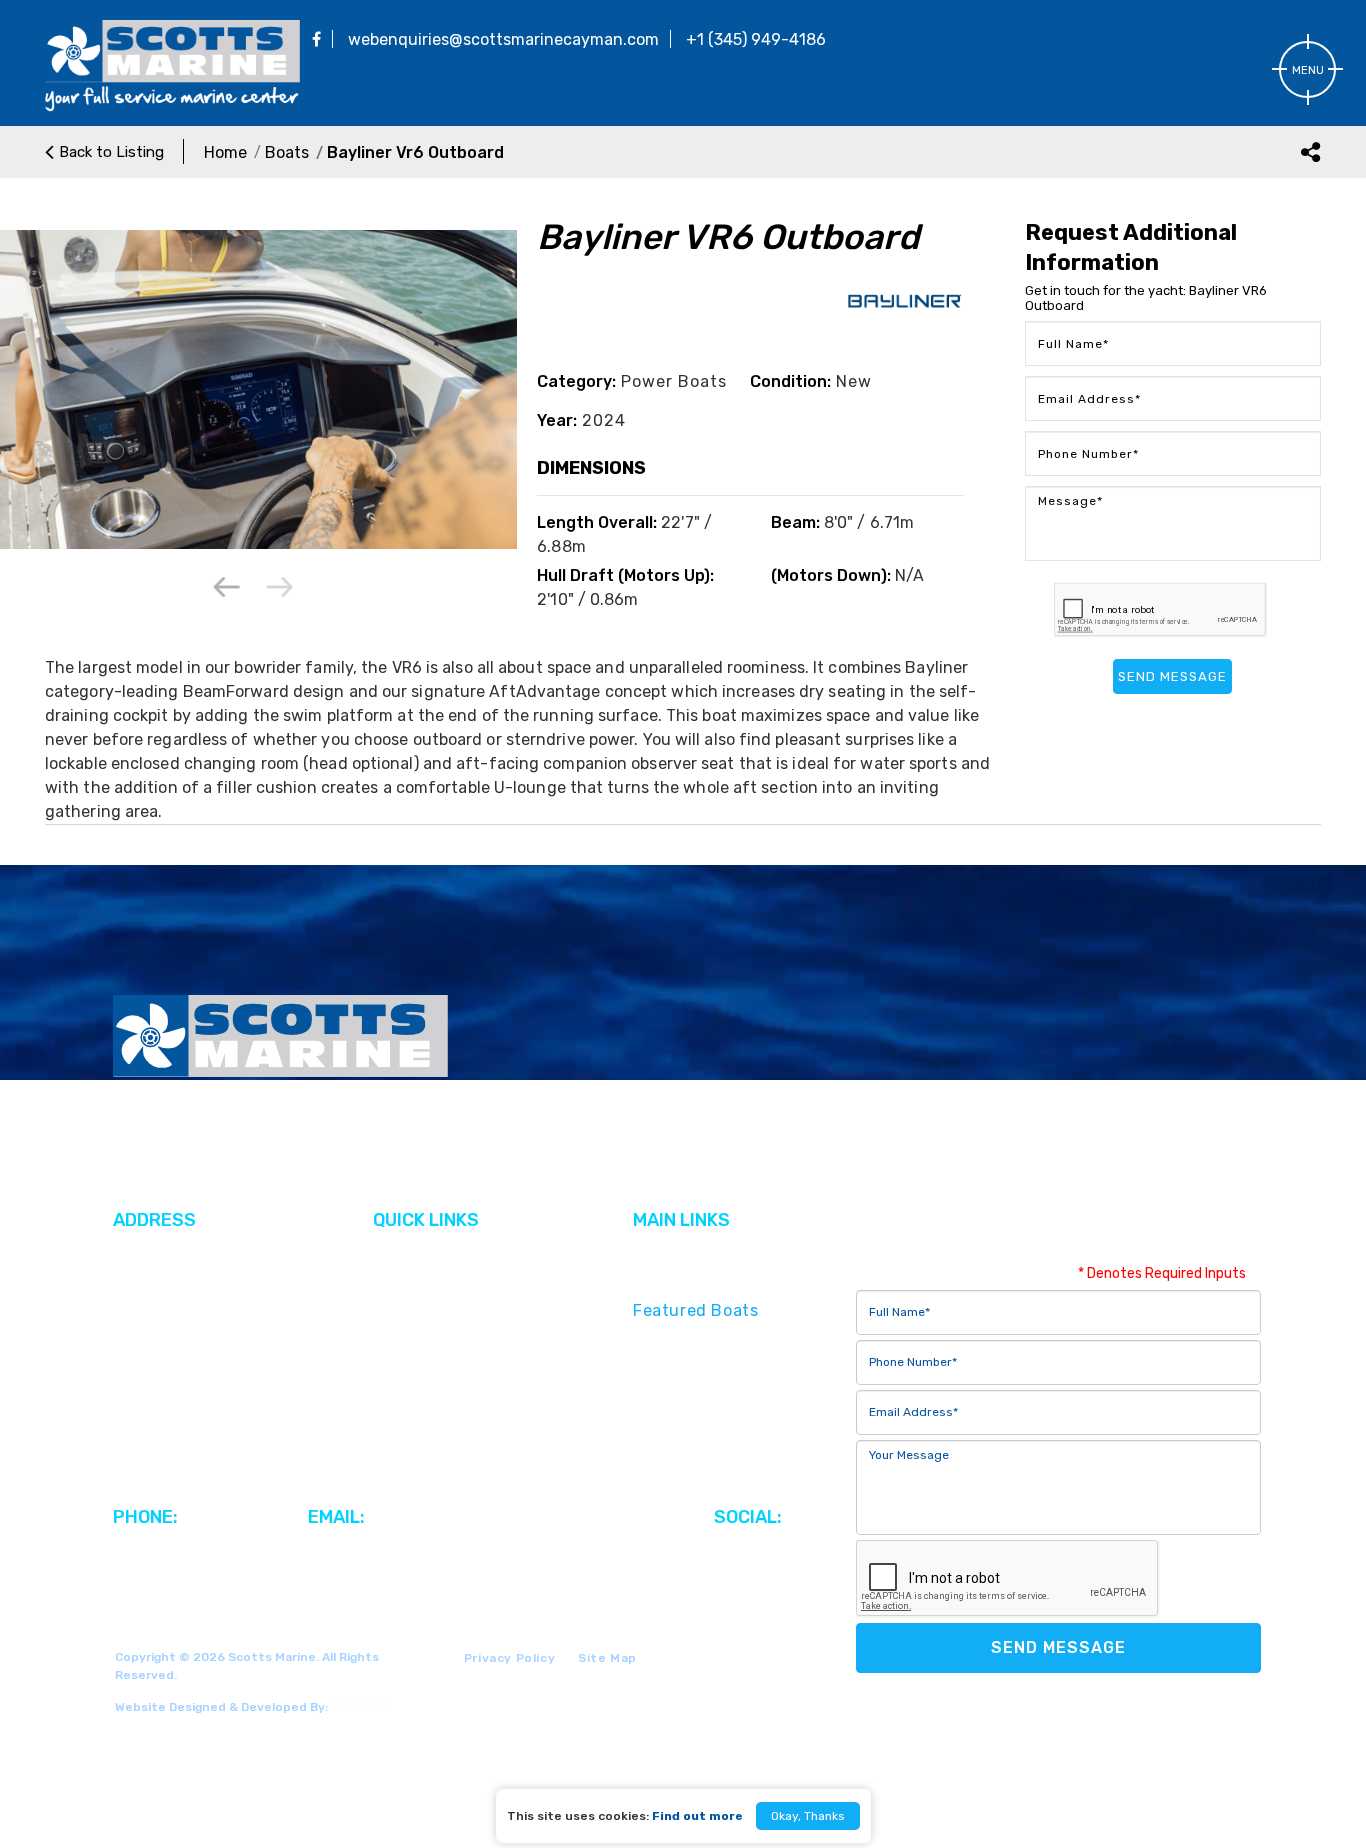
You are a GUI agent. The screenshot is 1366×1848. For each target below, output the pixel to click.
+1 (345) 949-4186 (756, 39)
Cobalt (399, 1310)
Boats (287, 152)
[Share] (1311, 151)
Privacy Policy (509, 1658)
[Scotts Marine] (172, 107)
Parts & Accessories (713, 1389)
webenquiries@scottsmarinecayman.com (503, 39)
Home (225, 152)
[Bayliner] (905, 316)
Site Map (607, 1658)
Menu (1308, 70)
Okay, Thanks (808, 1816)
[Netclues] (360, 1705)
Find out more (697, 1816)
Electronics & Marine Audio (741, 1418)
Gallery (401, 1281)
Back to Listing (111, 152)
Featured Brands (701, 1281)
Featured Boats (695, 1310)
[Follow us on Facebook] (316, 39)
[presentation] (228, 588)
